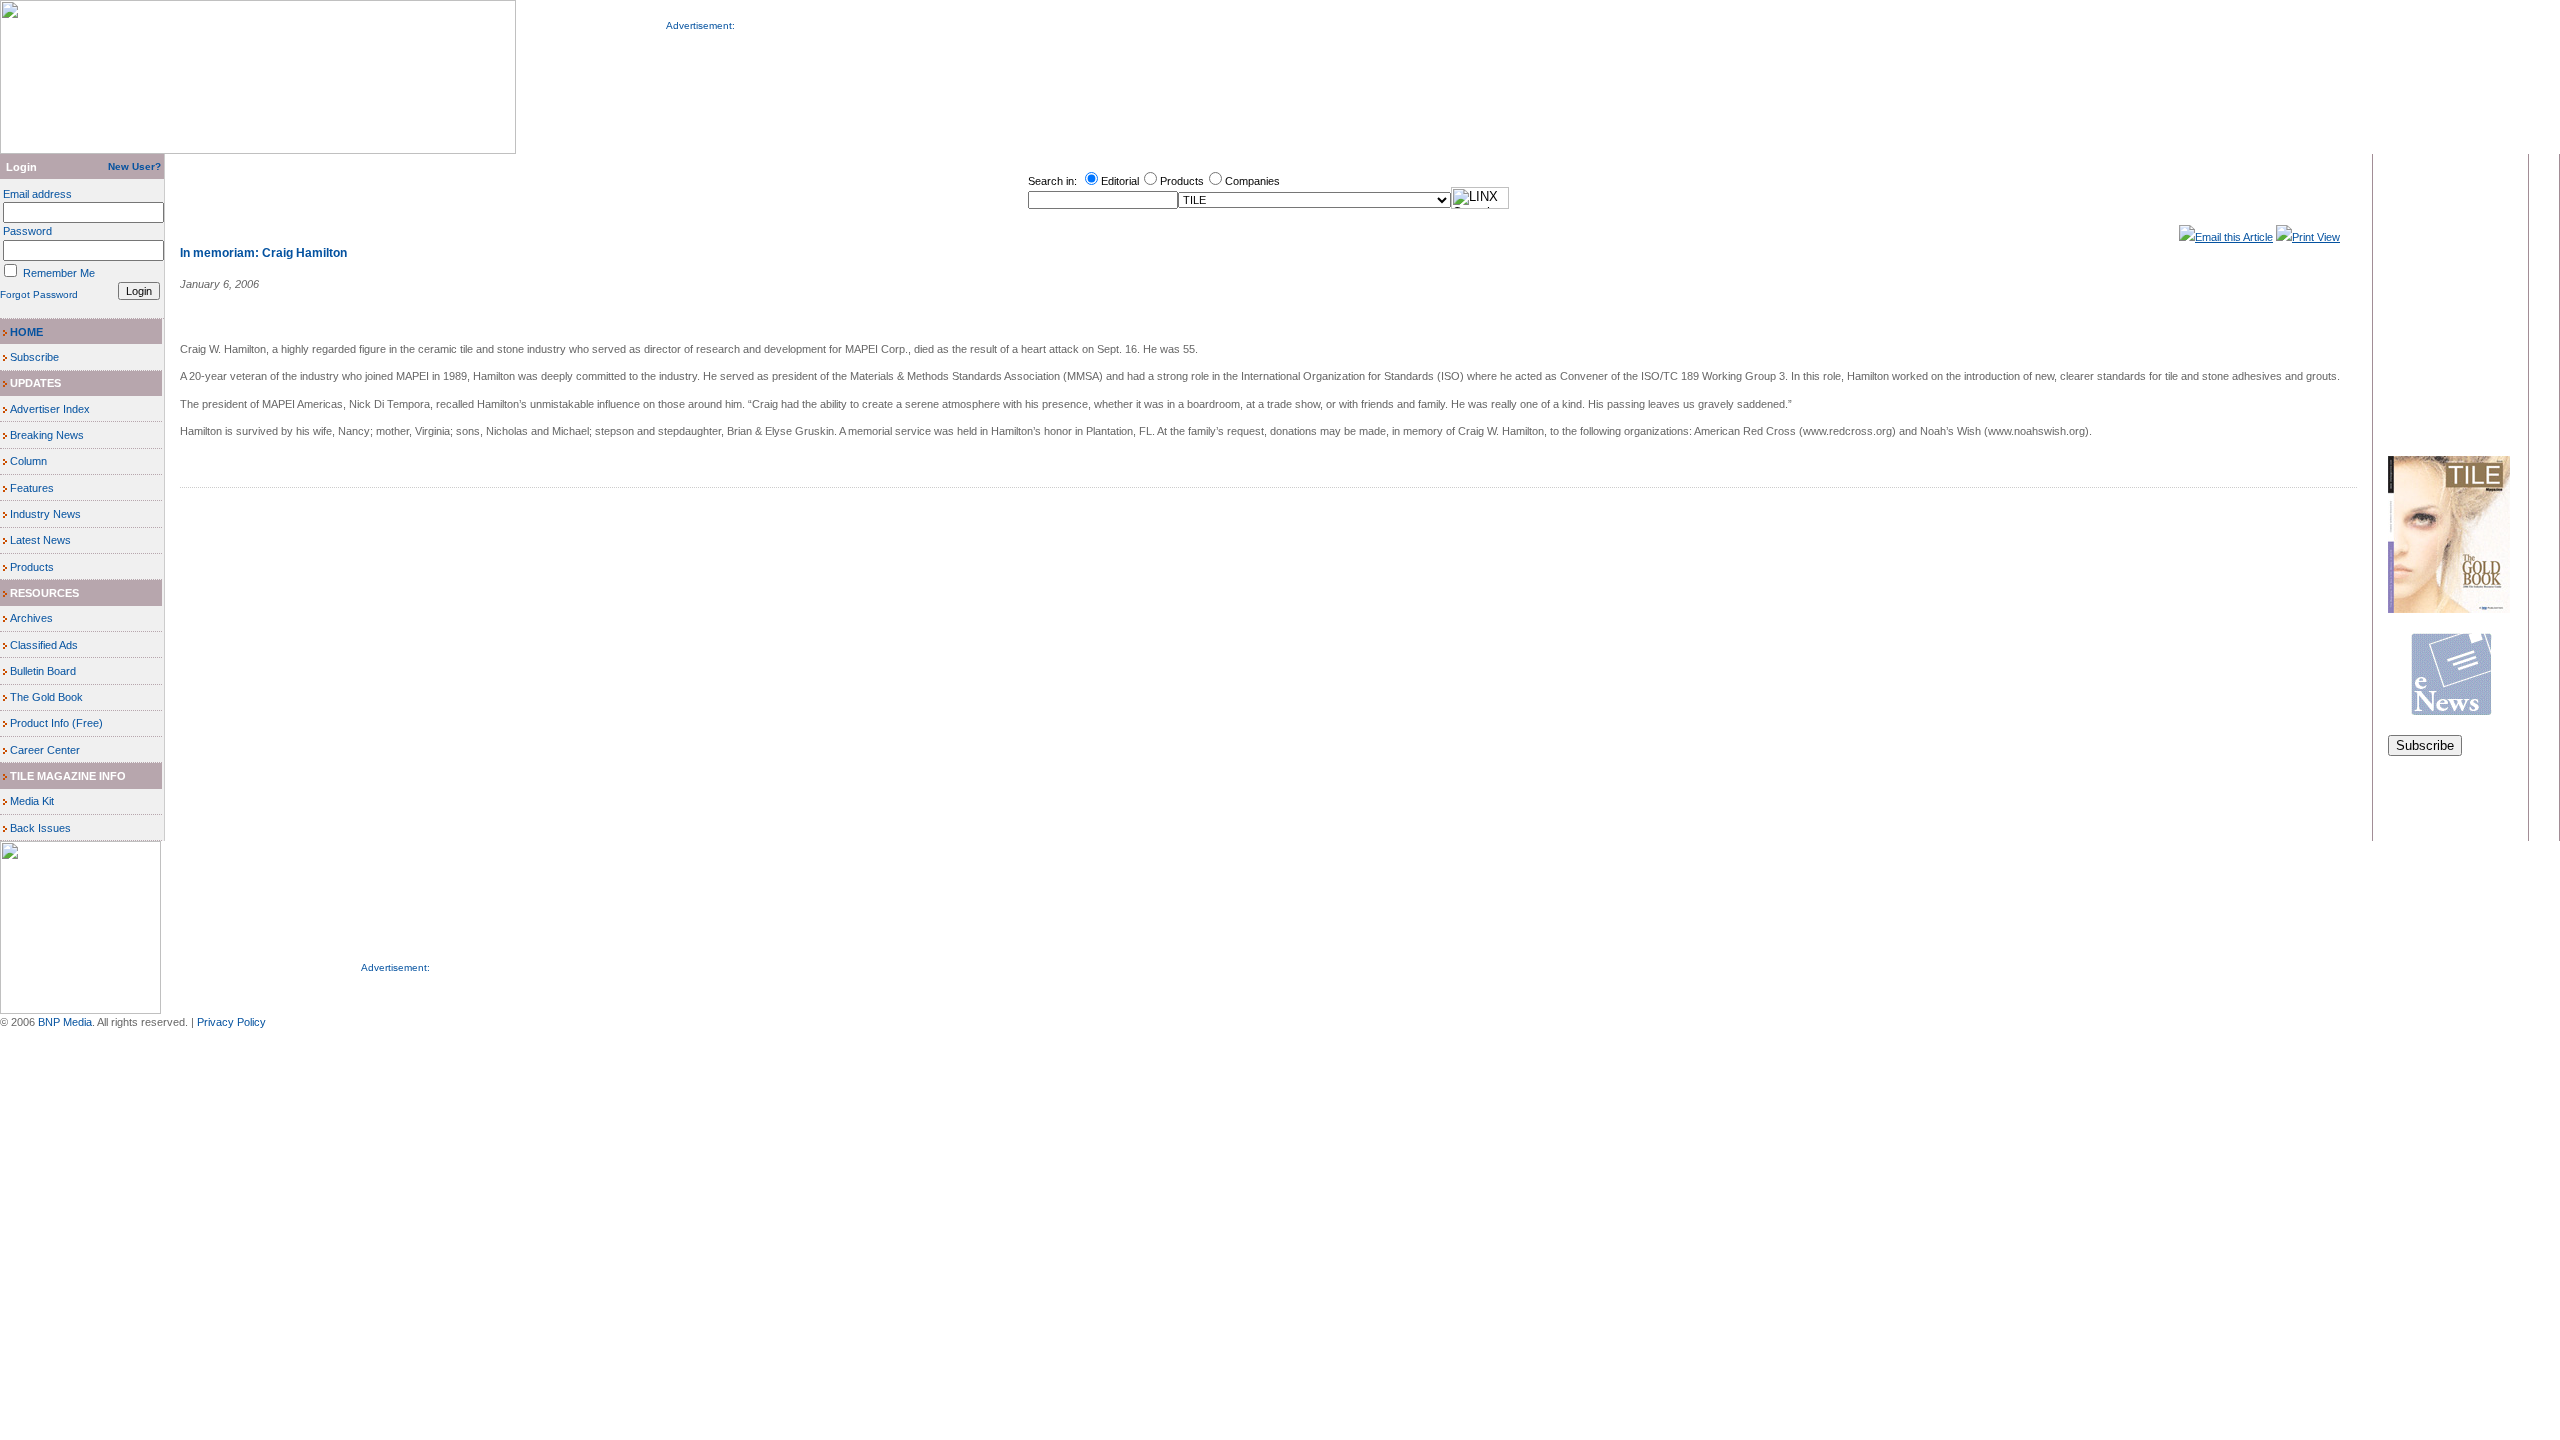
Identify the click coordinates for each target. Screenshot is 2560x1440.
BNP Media (65, 1022)
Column (28, 461)
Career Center (45, 750)
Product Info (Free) (56, 723)
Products (32, 567)
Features (32, 488)
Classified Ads (44, 645)
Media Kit (32, 801)
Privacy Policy (231, 1022)
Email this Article (2234, 237)
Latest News (40, 540)
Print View (2316, 237)
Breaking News (47, 435)
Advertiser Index (50, 409)
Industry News (45, 514)
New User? (136, 166)
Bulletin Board (43, 671)
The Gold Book (46, 697)
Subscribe (34, 357)
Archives (31, 618)
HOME (26, 332)
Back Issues (40, 828)
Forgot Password (39, 294)
